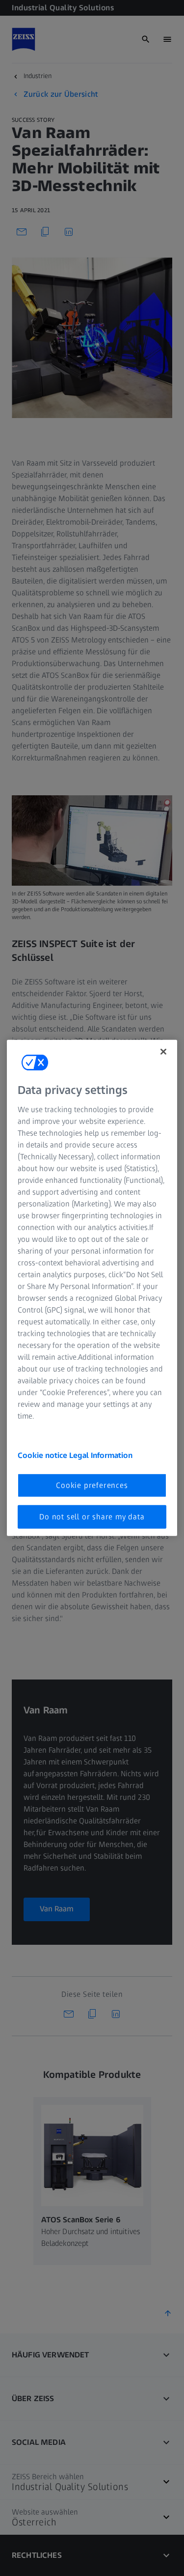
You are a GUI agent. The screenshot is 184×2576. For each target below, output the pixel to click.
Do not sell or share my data (92, 1517)
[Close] (163, 1052)
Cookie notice (43, 1455)
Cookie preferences (92, 1485)
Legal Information (101, 1455)
